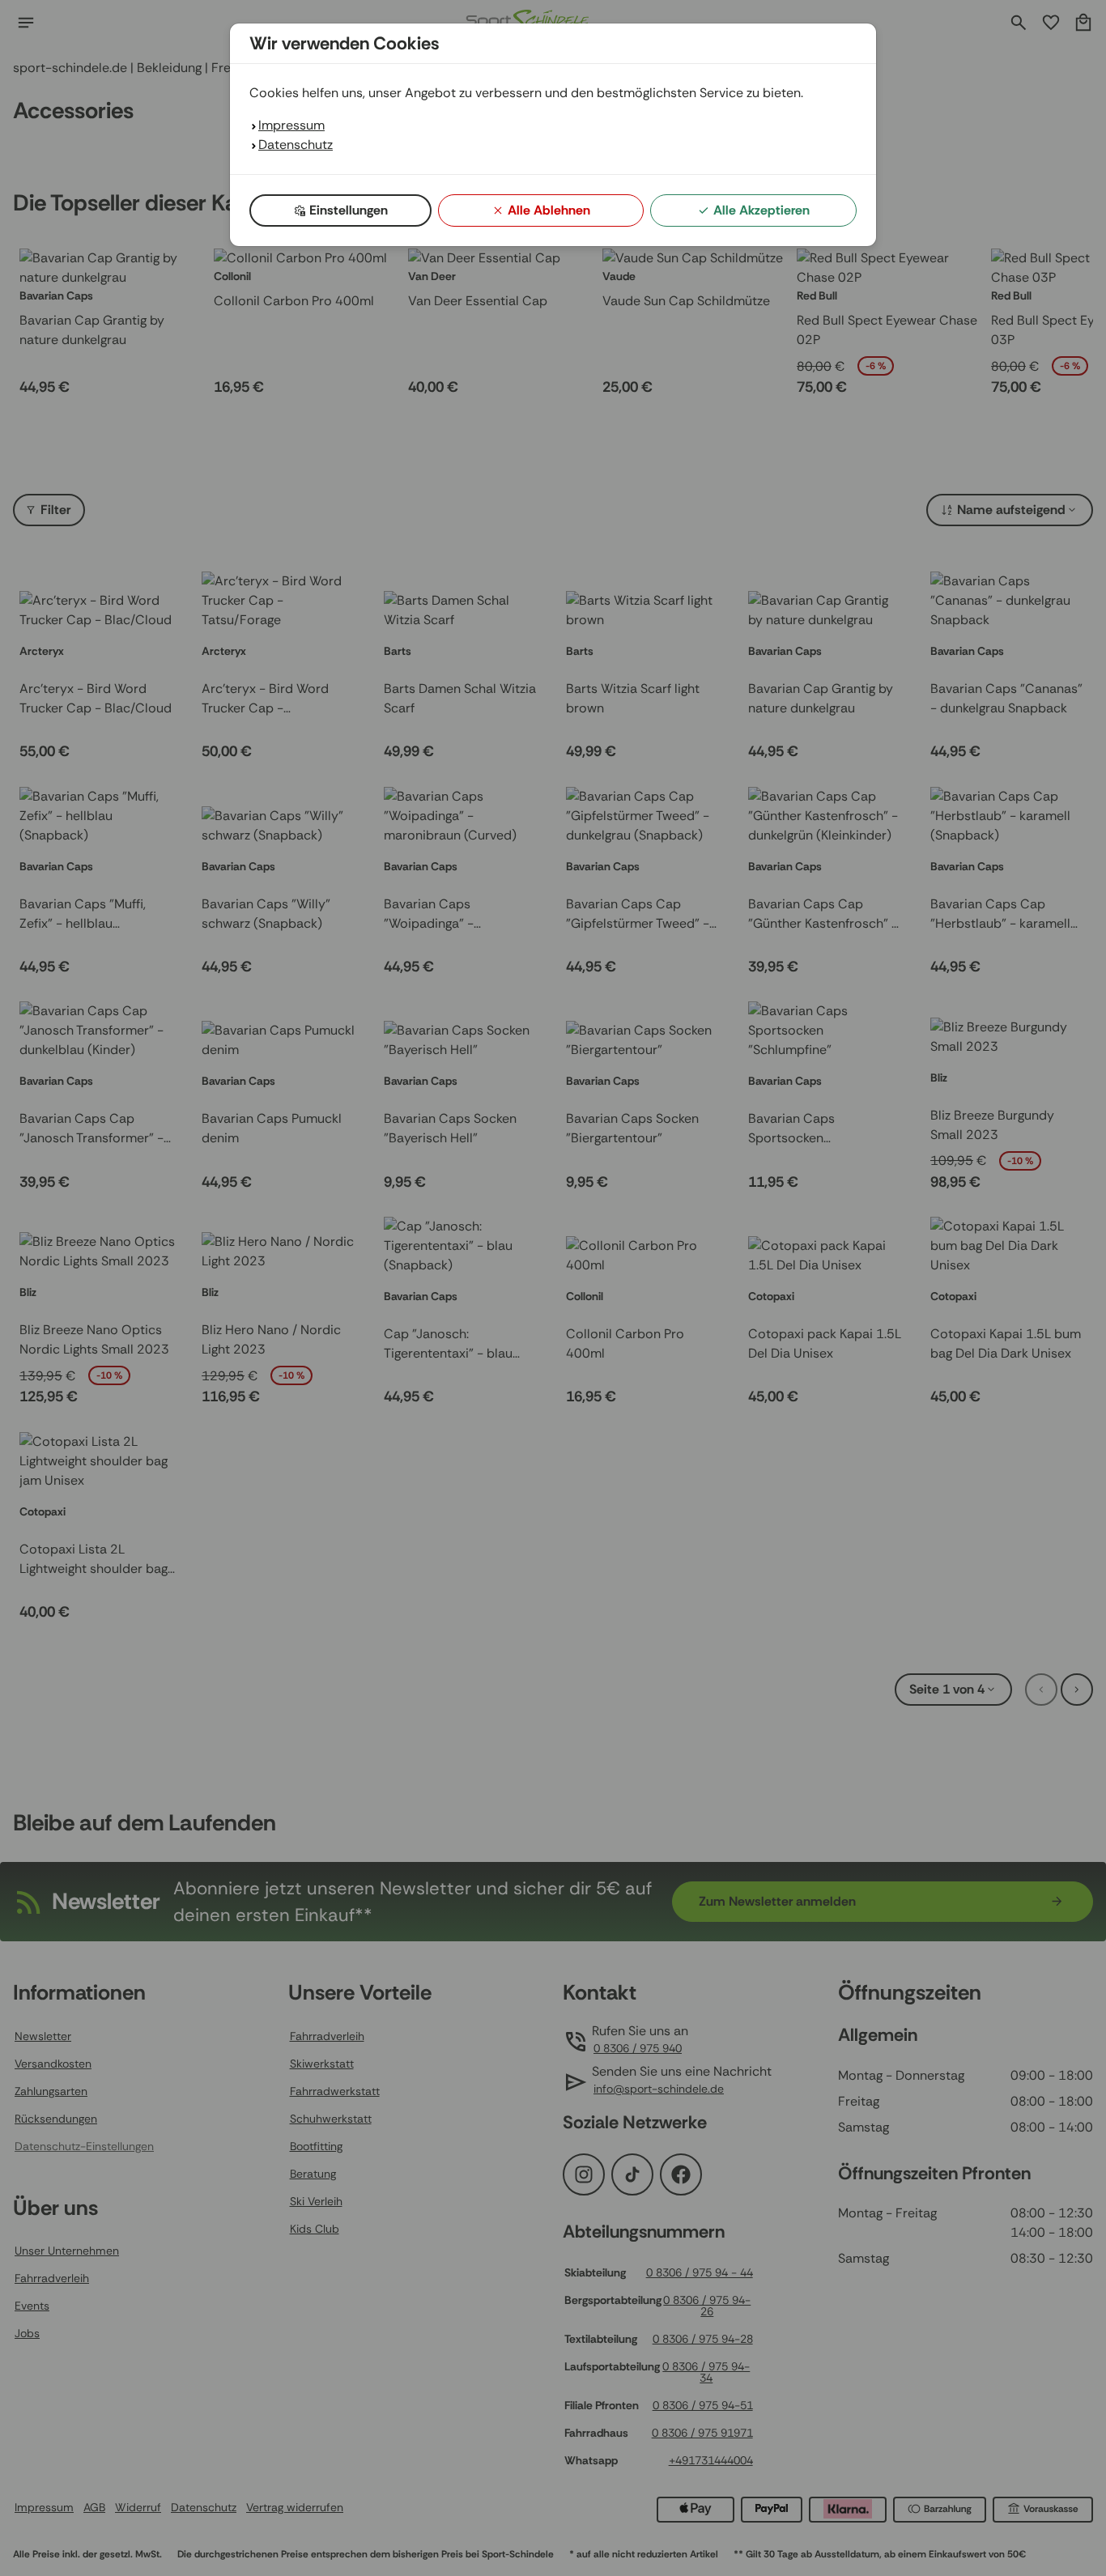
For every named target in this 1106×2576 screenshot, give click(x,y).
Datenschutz (296, 145)
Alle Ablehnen (549, 210)
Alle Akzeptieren (761, 210)
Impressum (291, 125)
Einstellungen (349, 210)
